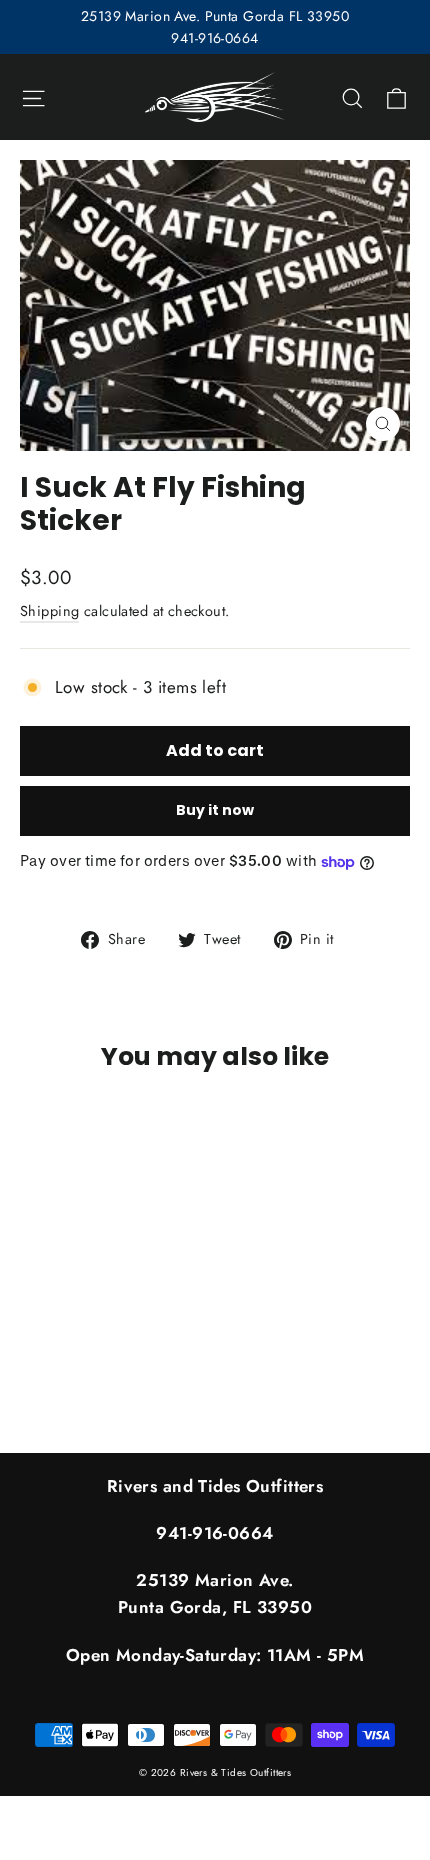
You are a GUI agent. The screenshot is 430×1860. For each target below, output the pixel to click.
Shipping (49, 611)
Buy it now (215, 810)
